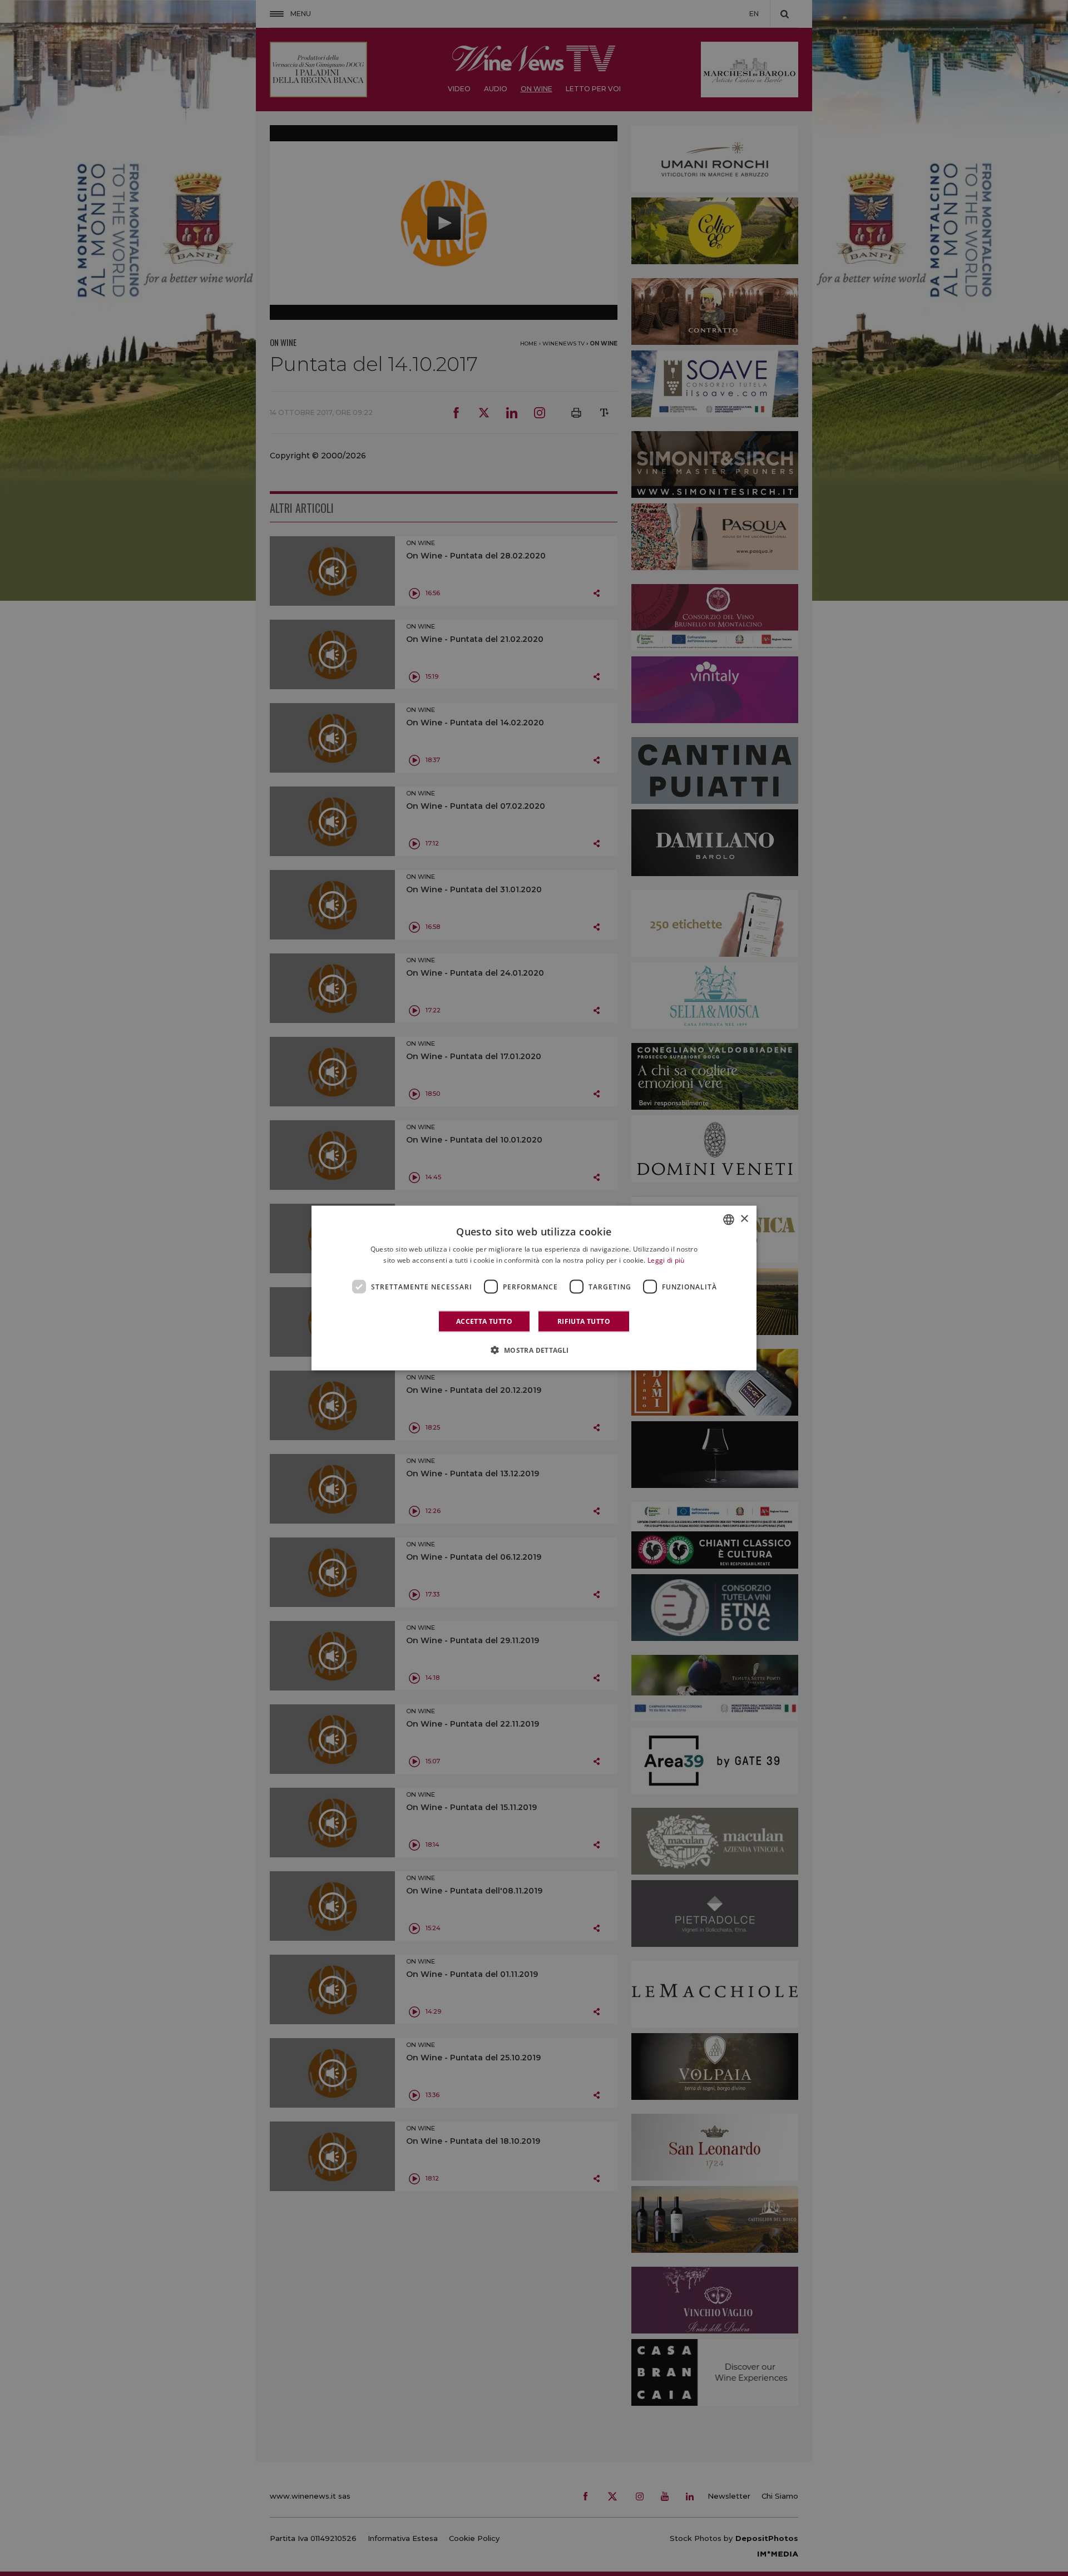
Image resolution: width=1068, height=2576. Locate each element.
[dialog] (534, 1288)
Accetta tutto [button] (484, 1321)
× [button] (744, 1219)
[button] (534, 1350)
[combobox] (729, 1219)
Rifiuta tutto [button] (584, 1321)
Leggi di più (666, 1260)
